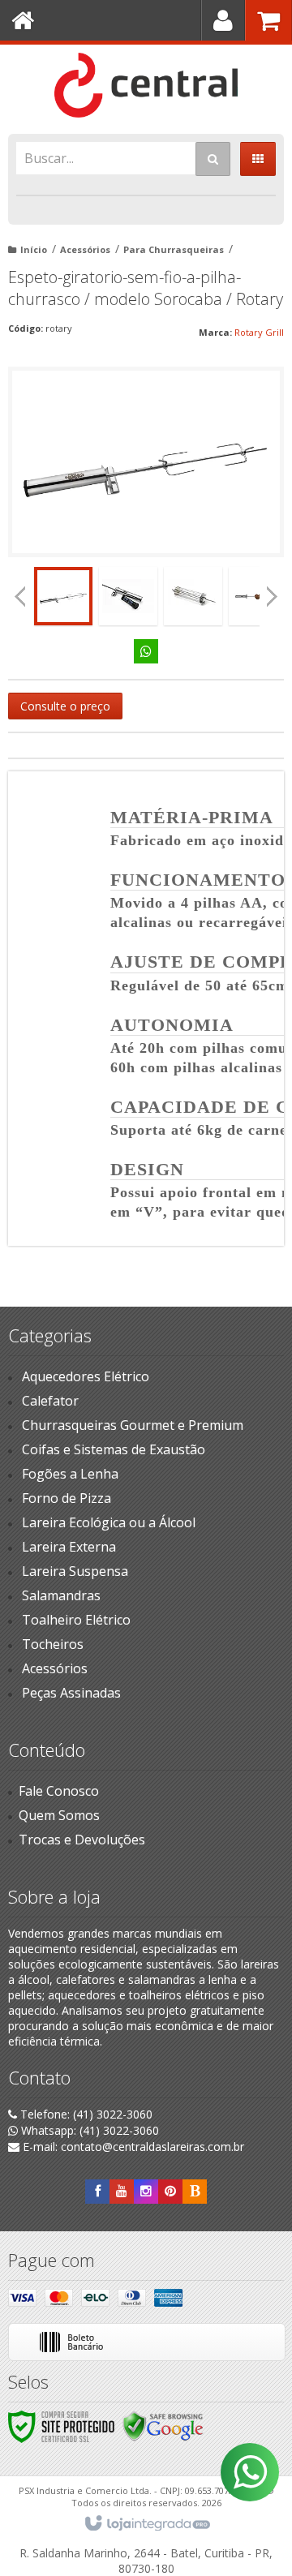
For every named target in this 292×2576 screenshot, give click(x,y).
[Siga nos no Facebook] (97, 2191)
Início (34, 249)
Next (272, 592)
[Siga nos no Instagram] (146, 2191)
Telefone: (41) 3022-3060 (85, 2114)
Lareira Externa (69, 1547)
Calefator (50, 1401)
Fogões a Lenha (70, 1474)
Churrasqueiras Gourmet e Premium (133, 1425)
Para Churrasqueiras (174, 249)
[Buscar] (213, 159)
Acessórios (85, 249)
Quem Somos (59, 1815)
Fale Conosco (59, 1791)
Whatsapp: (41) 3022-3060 (88, 2130)
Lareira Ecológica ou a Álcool (109, 1522)
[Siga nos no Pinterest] (170, 2191)
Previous (20, 596)
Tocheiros (53, 1644)
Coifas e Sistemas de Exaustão (114, 1449)
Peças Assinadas (71, 1693)
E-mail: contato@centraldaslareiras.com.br (132, 2147)
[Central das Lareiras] (146, 85)
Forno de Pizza (67, 1498)
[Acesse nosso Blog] (195, 2191)
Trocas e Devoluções (82, 1840)
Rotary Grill (259, 332)
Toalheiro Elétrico (76, 1620)
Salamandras (61, 1595)
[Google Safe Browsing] (163, 2426)
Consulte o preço (65, 706)
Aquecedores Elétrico (86, 1376)
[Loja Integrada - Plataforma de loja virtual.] (146, 2524)
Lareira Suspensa (75, 1571)
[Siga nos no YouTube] (122, 2191)
